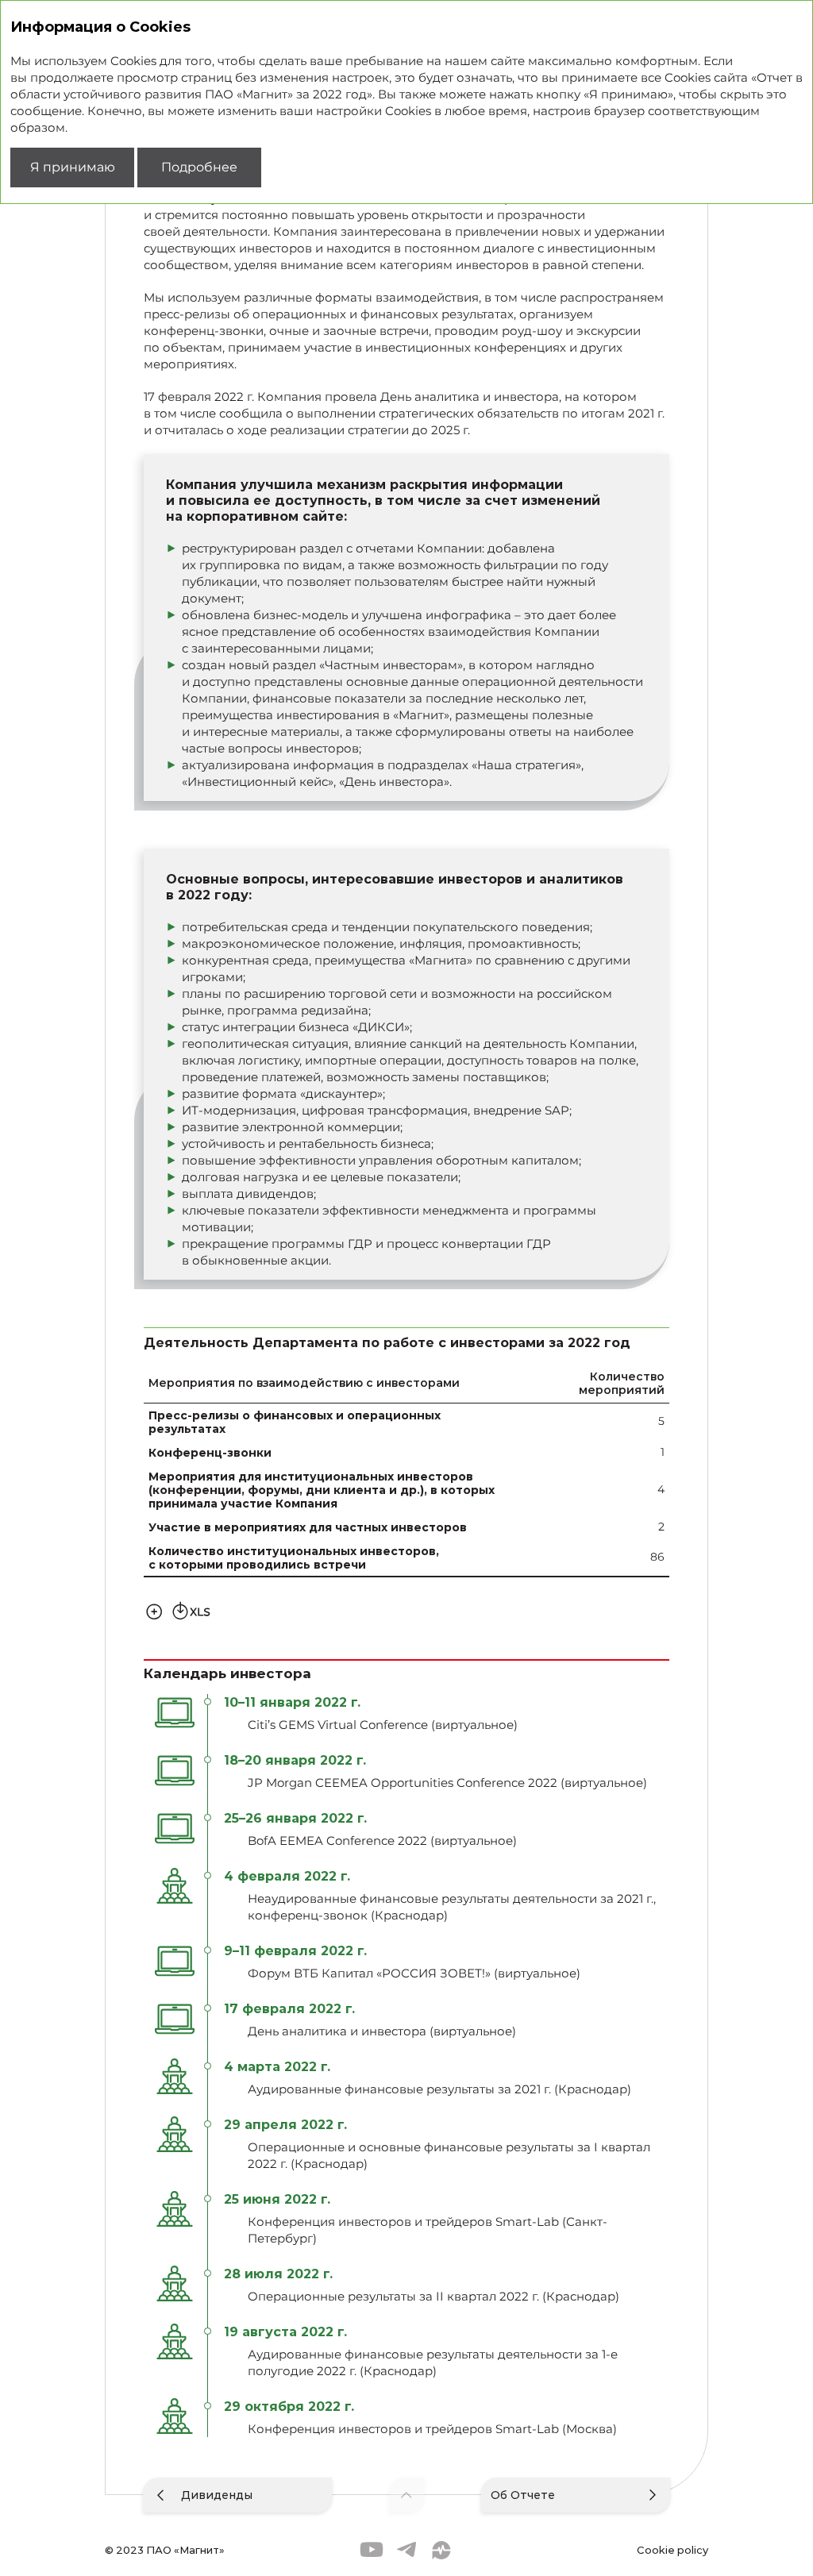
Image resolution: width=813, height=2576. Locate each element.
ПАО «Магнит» (185, 2549)
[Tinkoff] (441, 2550)
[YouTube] (372, 2550)
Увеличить (154, 1610)
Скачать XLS (191, 1610)
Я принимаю (73, 167)
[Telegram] (406, 2550)
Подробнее (199, 167)
